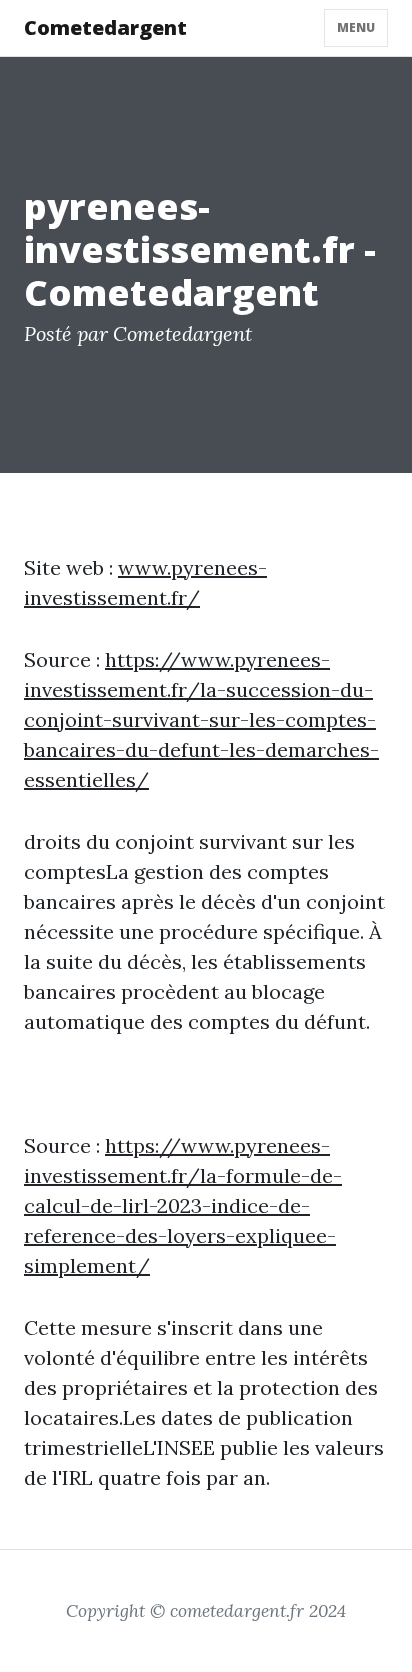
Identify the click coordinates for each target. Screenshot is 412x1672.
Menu (356, 27)
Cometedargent (105, 27)
